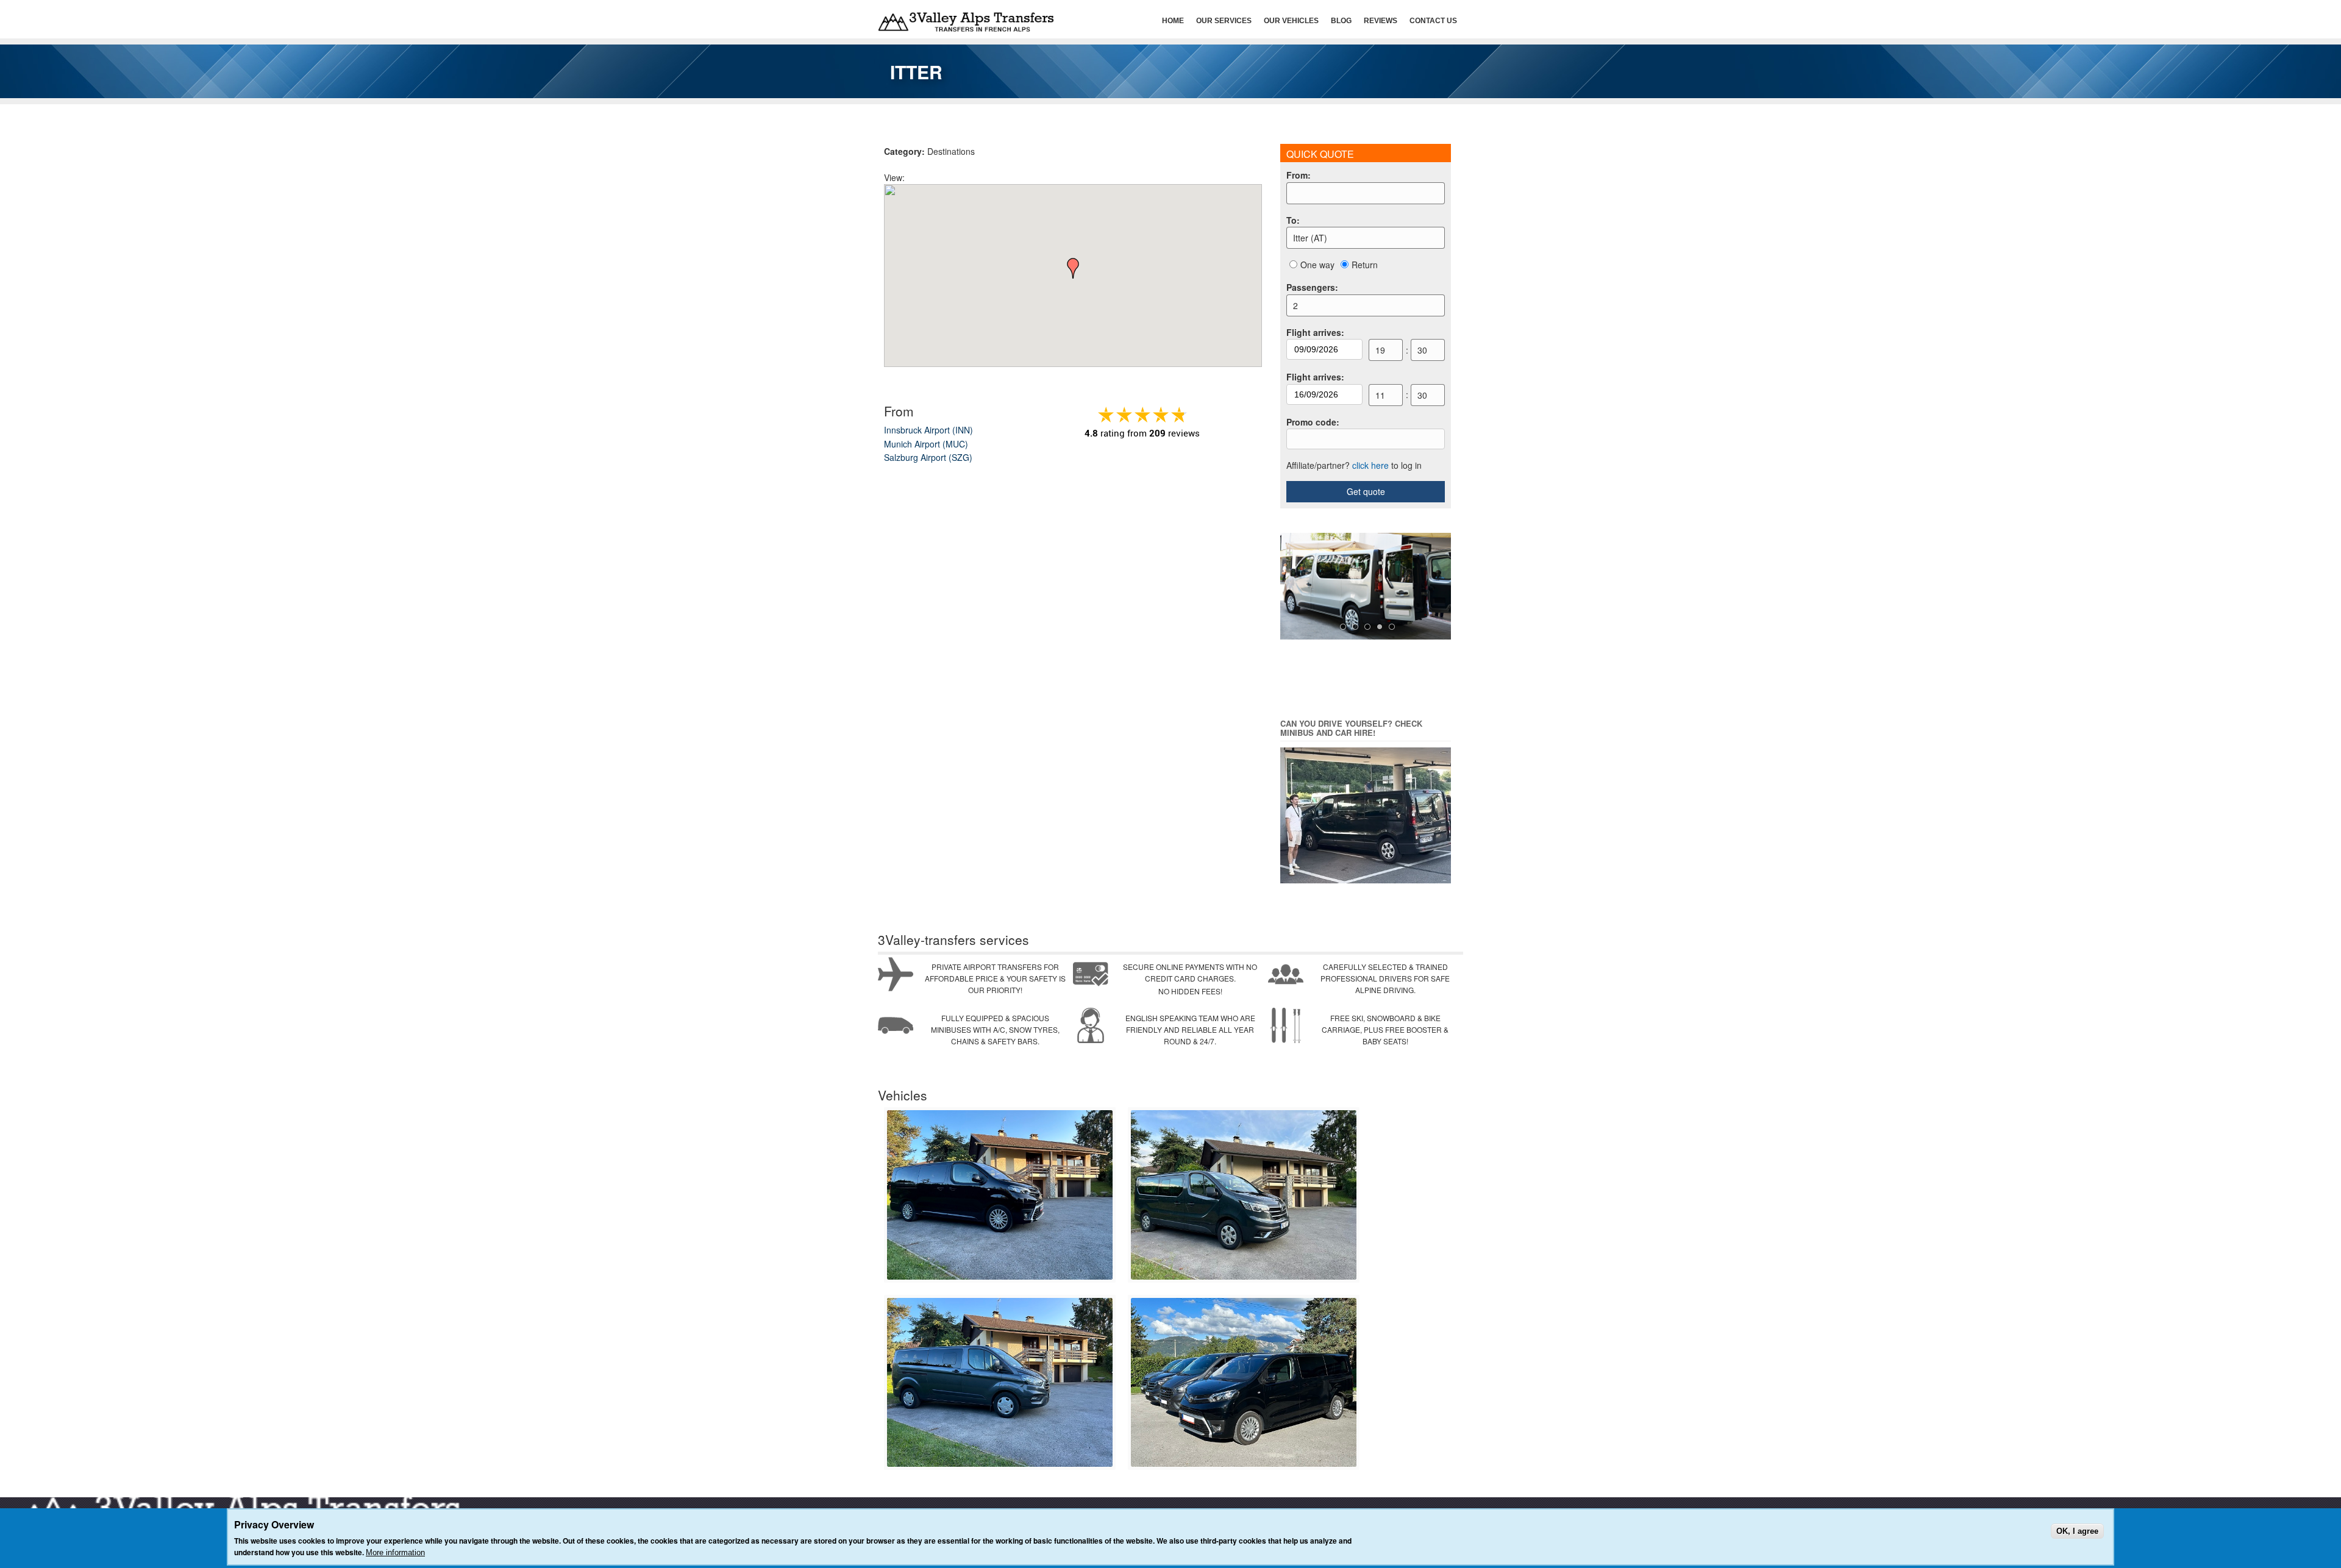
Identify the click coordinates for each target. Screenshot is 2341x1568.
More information (395, 1552)
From (1299, 175)
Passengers (1312, 287)
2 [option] (1295, 305)
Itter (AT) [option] (1310, 238)
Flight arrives (1315, 332)
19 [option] (1380, 350)
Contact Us (1433, 21)
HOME (1173, 21)
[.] (1000, 1277)
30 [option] (1422, 350)
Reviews (1381, 21)
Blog (1341, 21)
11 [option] (1380, 395)
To (1293, 220)
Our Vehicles (1291, 21)
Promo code (1313, 422)
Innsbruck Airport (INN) (928, 430)
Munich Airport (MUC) (926, 444)
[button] (1073, 268)
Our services (1224, 21)
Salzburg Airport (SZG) (928, 457)
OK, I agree (2077, 1531)
